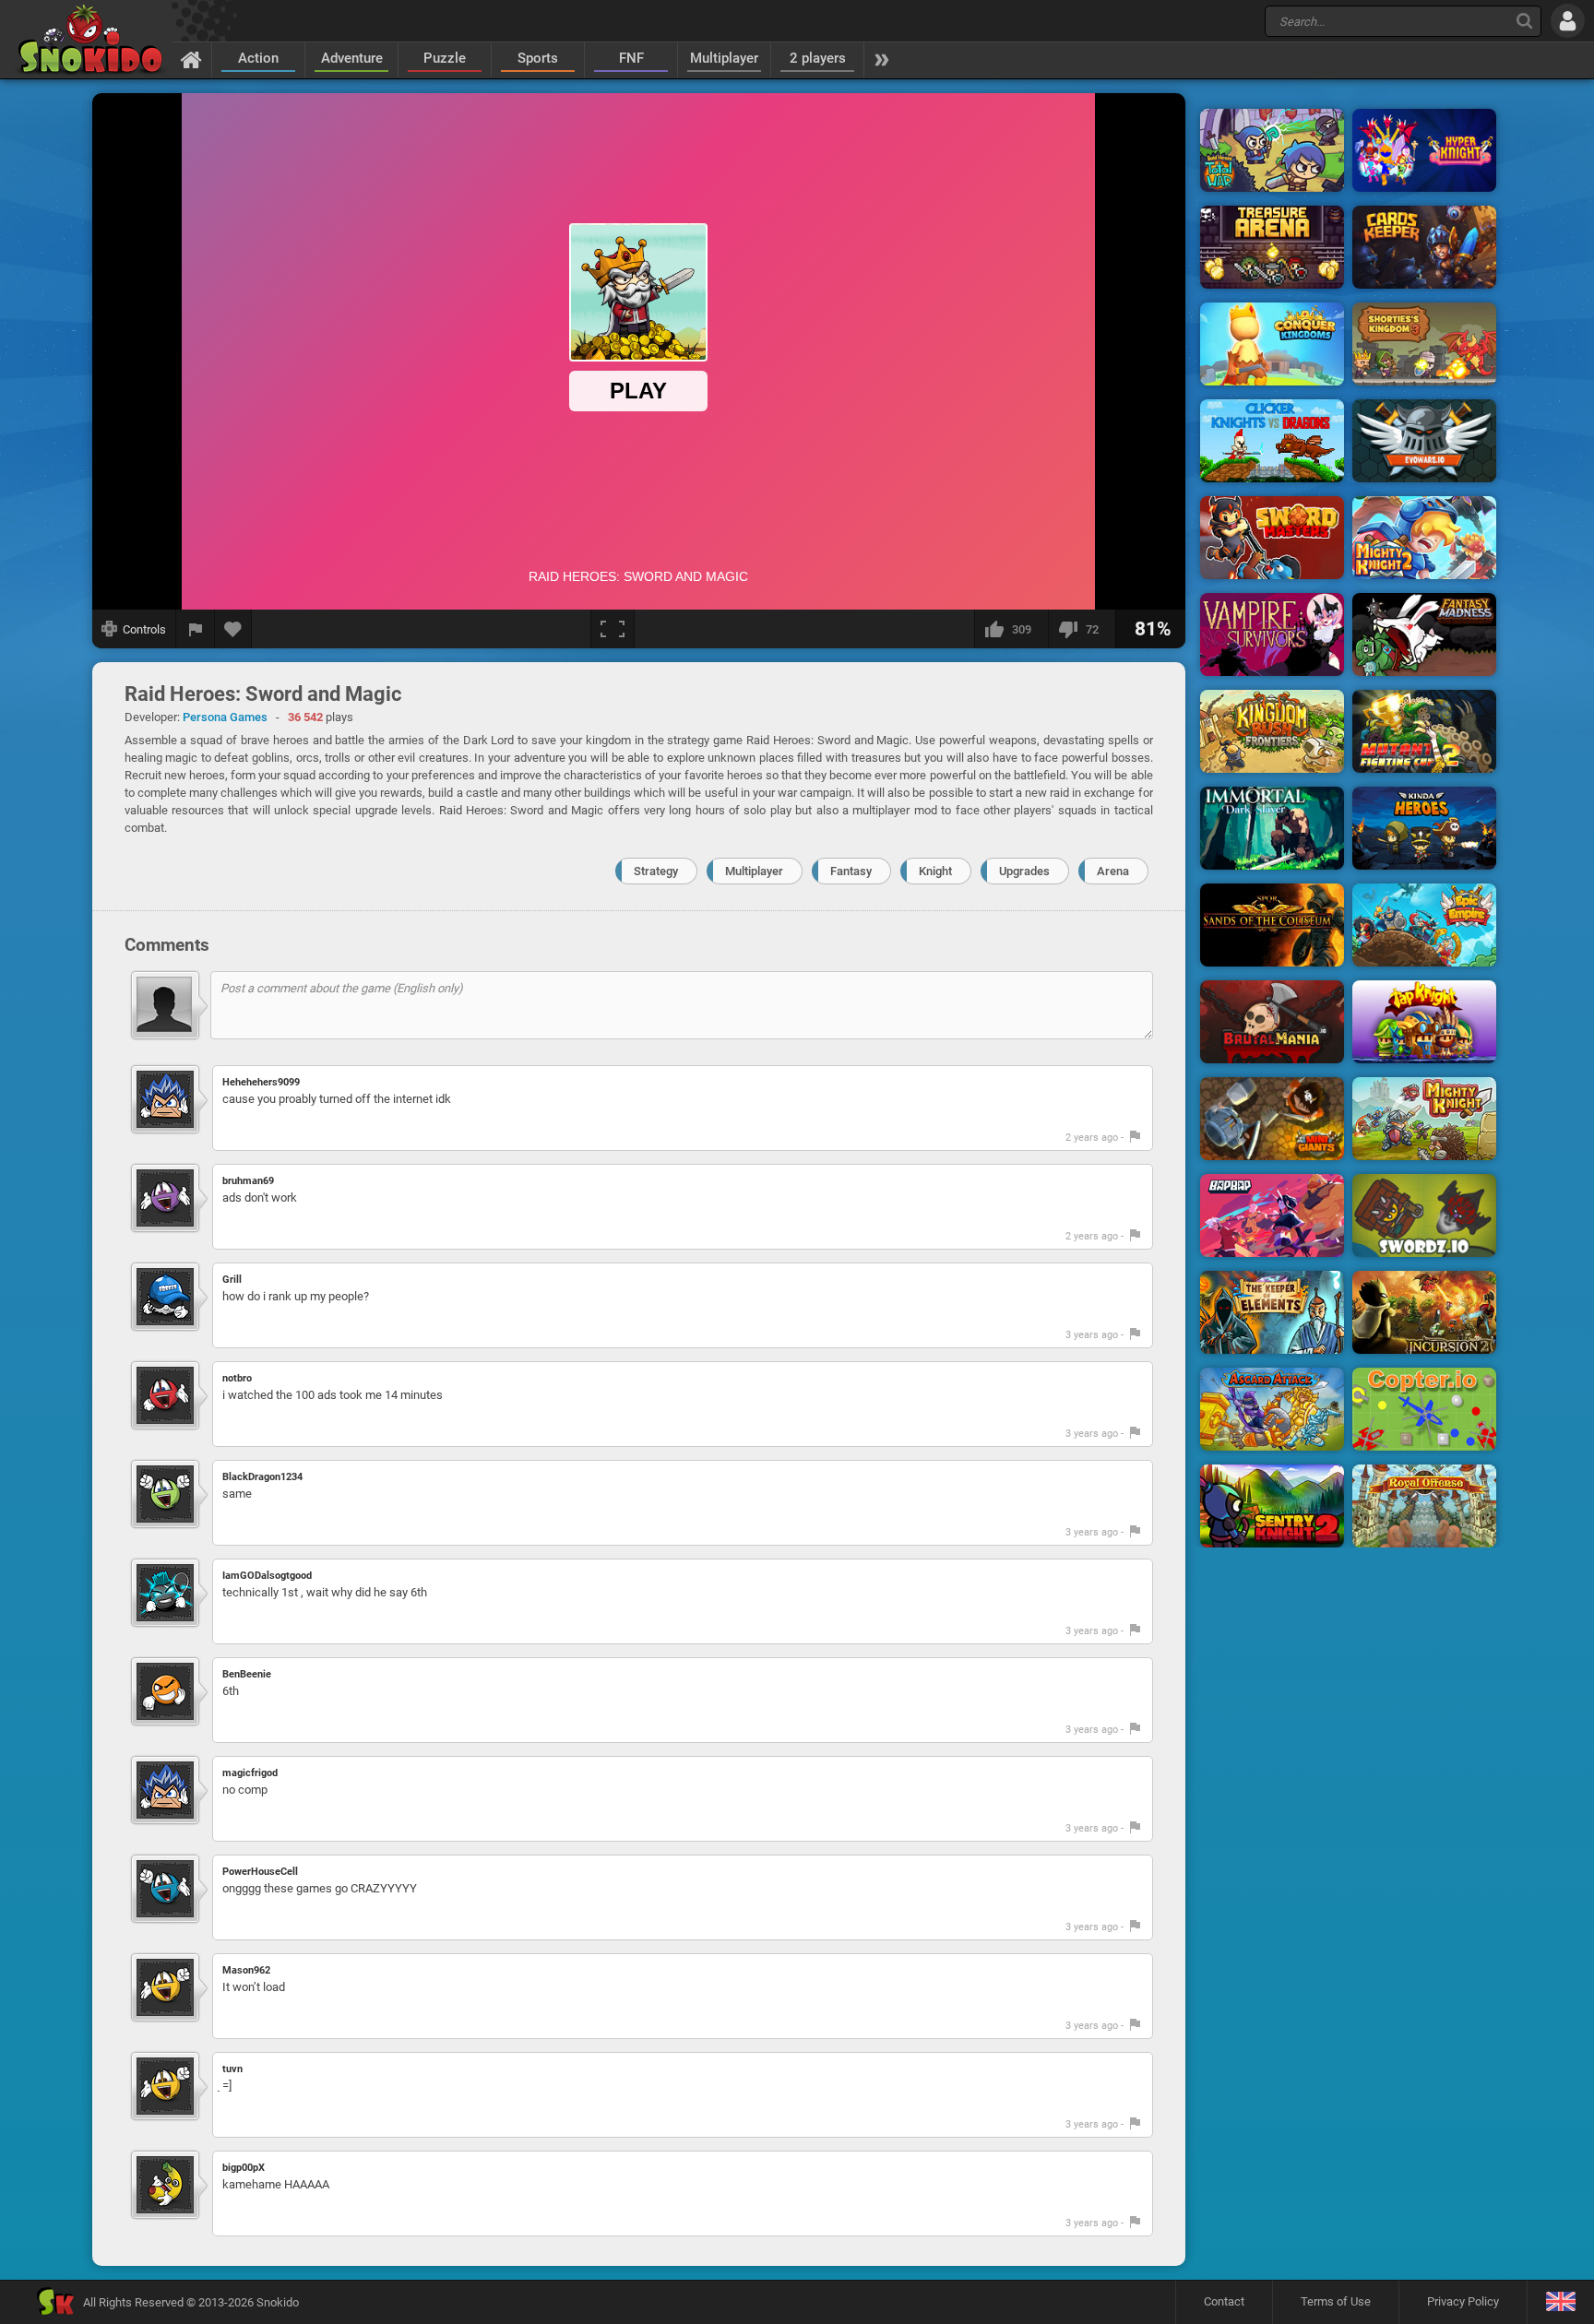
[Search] (1524, 21)
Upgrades (1024, 871)
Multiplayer (724, 58)
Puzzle (445, 58)
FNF (631, 58)
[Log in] (1568, 21)
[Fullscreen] (613, 629)
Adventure (352, 58)
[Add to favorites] (233, 629)
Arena (1113, 871)
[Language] (1560, 2302)
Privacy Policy (1463, 2301)
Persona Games (225, 717)
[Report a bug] (196, 629)
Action (258, 58)
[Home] (191, 59)
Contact (1224, 2301)
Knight (935, 871)
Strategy (656, 871)
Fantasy (851, 871)
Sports (538, 58)
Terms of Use (1336, 2301)
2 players (818, 58)
